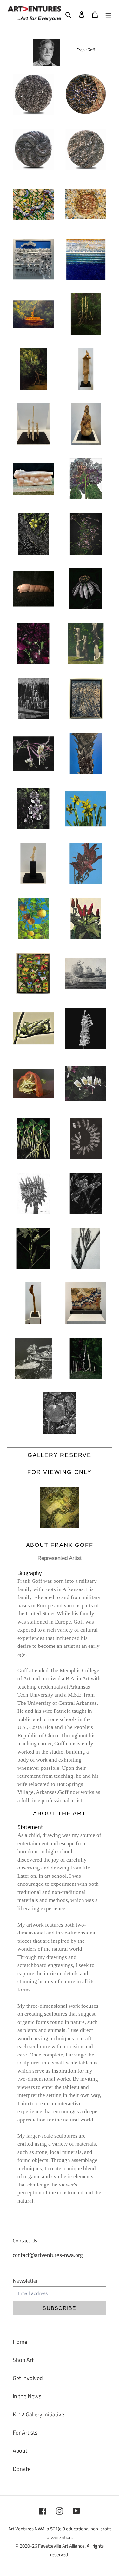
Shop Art (23, 2360)
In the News (27, 2396)
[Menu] (108, 14)
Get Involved (28, 2378)
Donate (22, 2469)
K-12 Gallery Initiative (38, 2414)
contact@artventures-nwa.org (48, 2255)
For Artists (25, 2432)
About (20, 2451)
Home (20, 2342)
